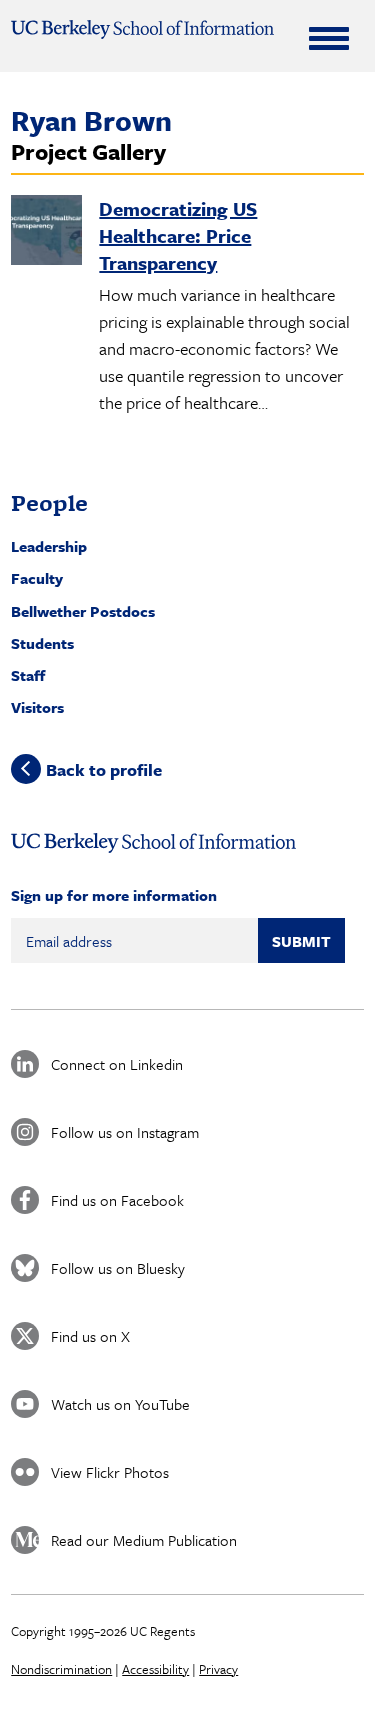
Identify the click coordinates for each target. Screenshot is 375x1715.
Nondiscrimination (61, 1669)
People (49, 502)
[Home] (142, 29)
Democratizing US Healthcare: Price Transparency (178, 235)
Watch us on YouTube (120, 1404)
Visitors (37, 707)
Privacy (218, 1669)
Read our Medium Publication (144, 1540)
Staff (28, 675)
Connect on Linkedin (117, 1064)
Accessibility (155, 1669)
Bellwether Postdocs (83, 611)
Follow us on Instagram (125, 1132)
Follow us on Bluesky (118, 1268)
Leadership (49, 546)
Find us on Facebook (117, 1200)
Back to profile (104, 769)
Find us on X (90, 1336)
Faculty (37, 578)
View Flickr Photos (110, 1472)
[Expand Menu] (329, 38)
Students (42, 643)
